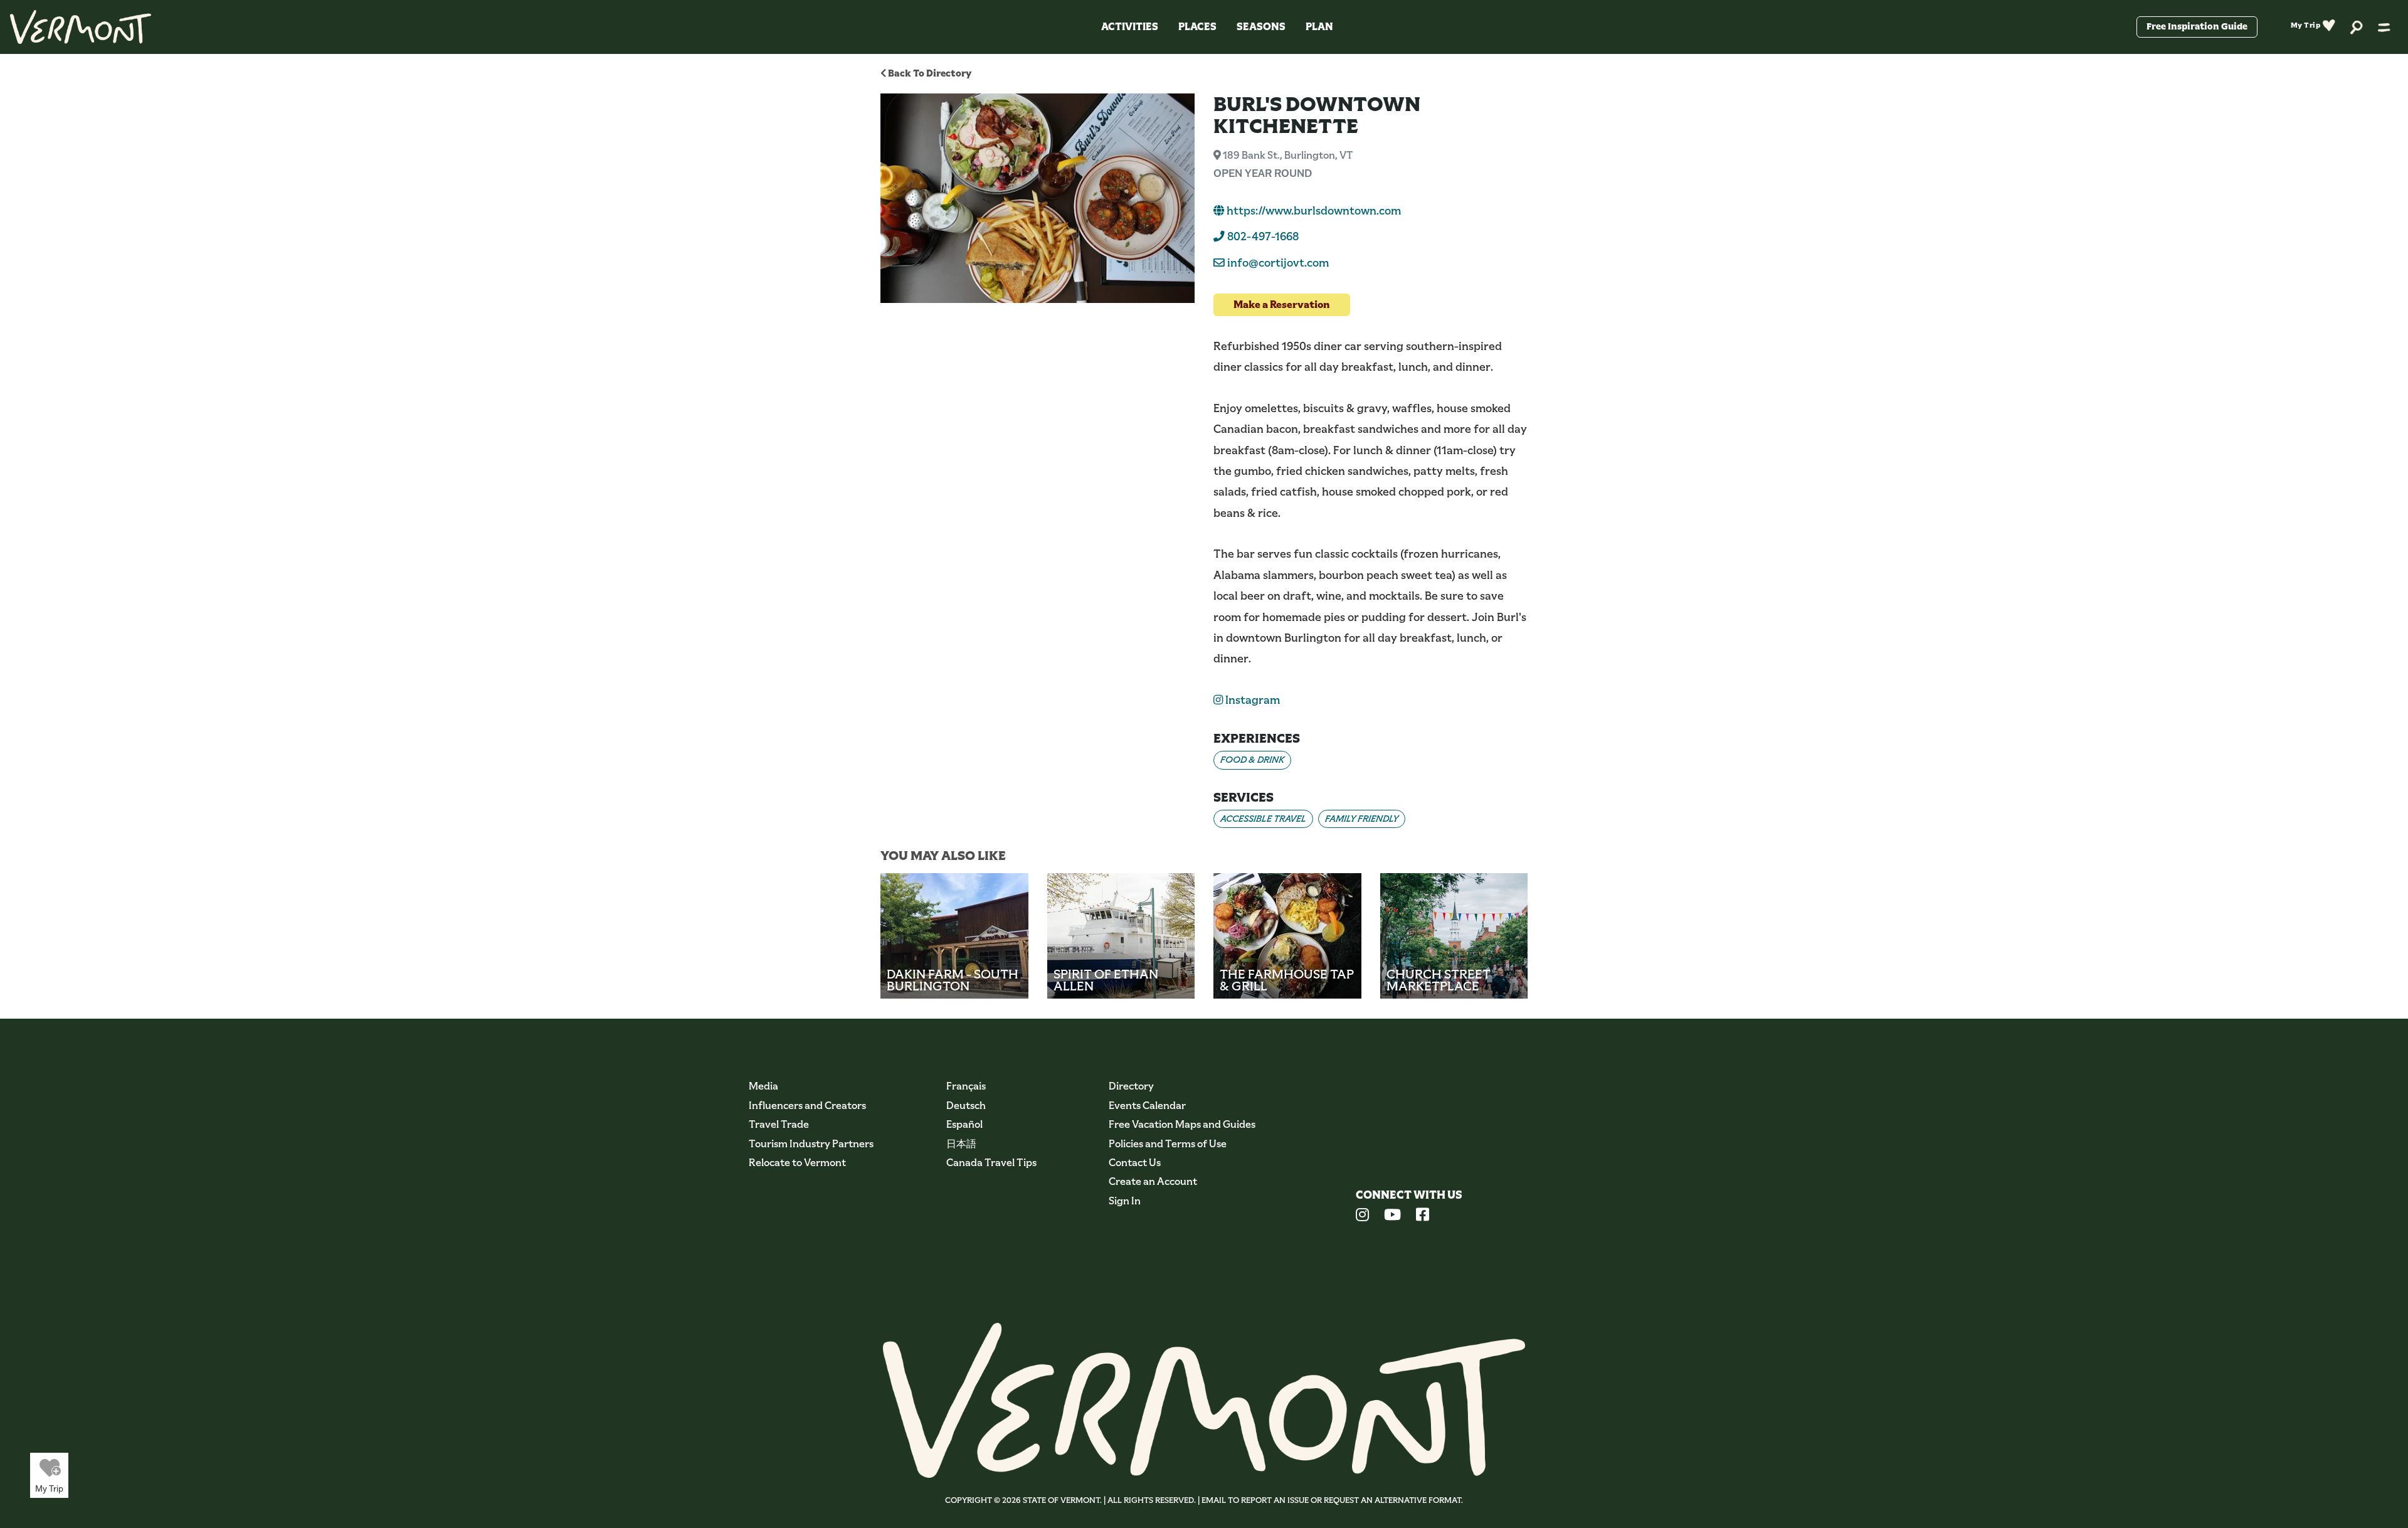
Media (763, 1086)
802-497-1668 (1262, 236)
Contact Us (1135, 1163)
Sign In (1125, 1201)
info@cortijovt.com (1278, 263)
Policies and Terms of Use (1168, 1144)
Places (1197, 27)
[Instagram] (1362, 1216)
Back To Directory (929, 73)
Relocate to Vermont (797, 1163)
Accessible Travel (1263, 819)
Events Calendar (1147, 1106)
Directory (1131, 1086)
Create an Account (1153, 1181)
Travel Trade (779, 1124)
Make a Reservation (1282, 305)
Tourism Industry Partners (811, 1144)
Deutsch (966, 1106)
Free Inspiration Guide (2197, 26)
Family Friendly (1362, 819)
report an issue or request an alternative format (1351, 1500)
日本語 (961, 1144)
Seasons (1261, 27)
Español (964, 1124)
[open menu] (2384, 27)
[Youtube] (1392, 1216)
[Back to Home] (81, 27)
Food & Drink (1252, 760)
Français (966, 1086)
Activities (1130, 27)
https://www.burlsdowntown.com (1312, 211)
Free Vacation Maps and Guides (1182, 1124)
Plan (1319, 27)
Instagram (1251, 700)
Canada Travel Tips (991, 1163)
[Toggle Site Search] (2357, 27)
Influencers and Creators (807, 1106)
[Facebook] (1423, 1216)
